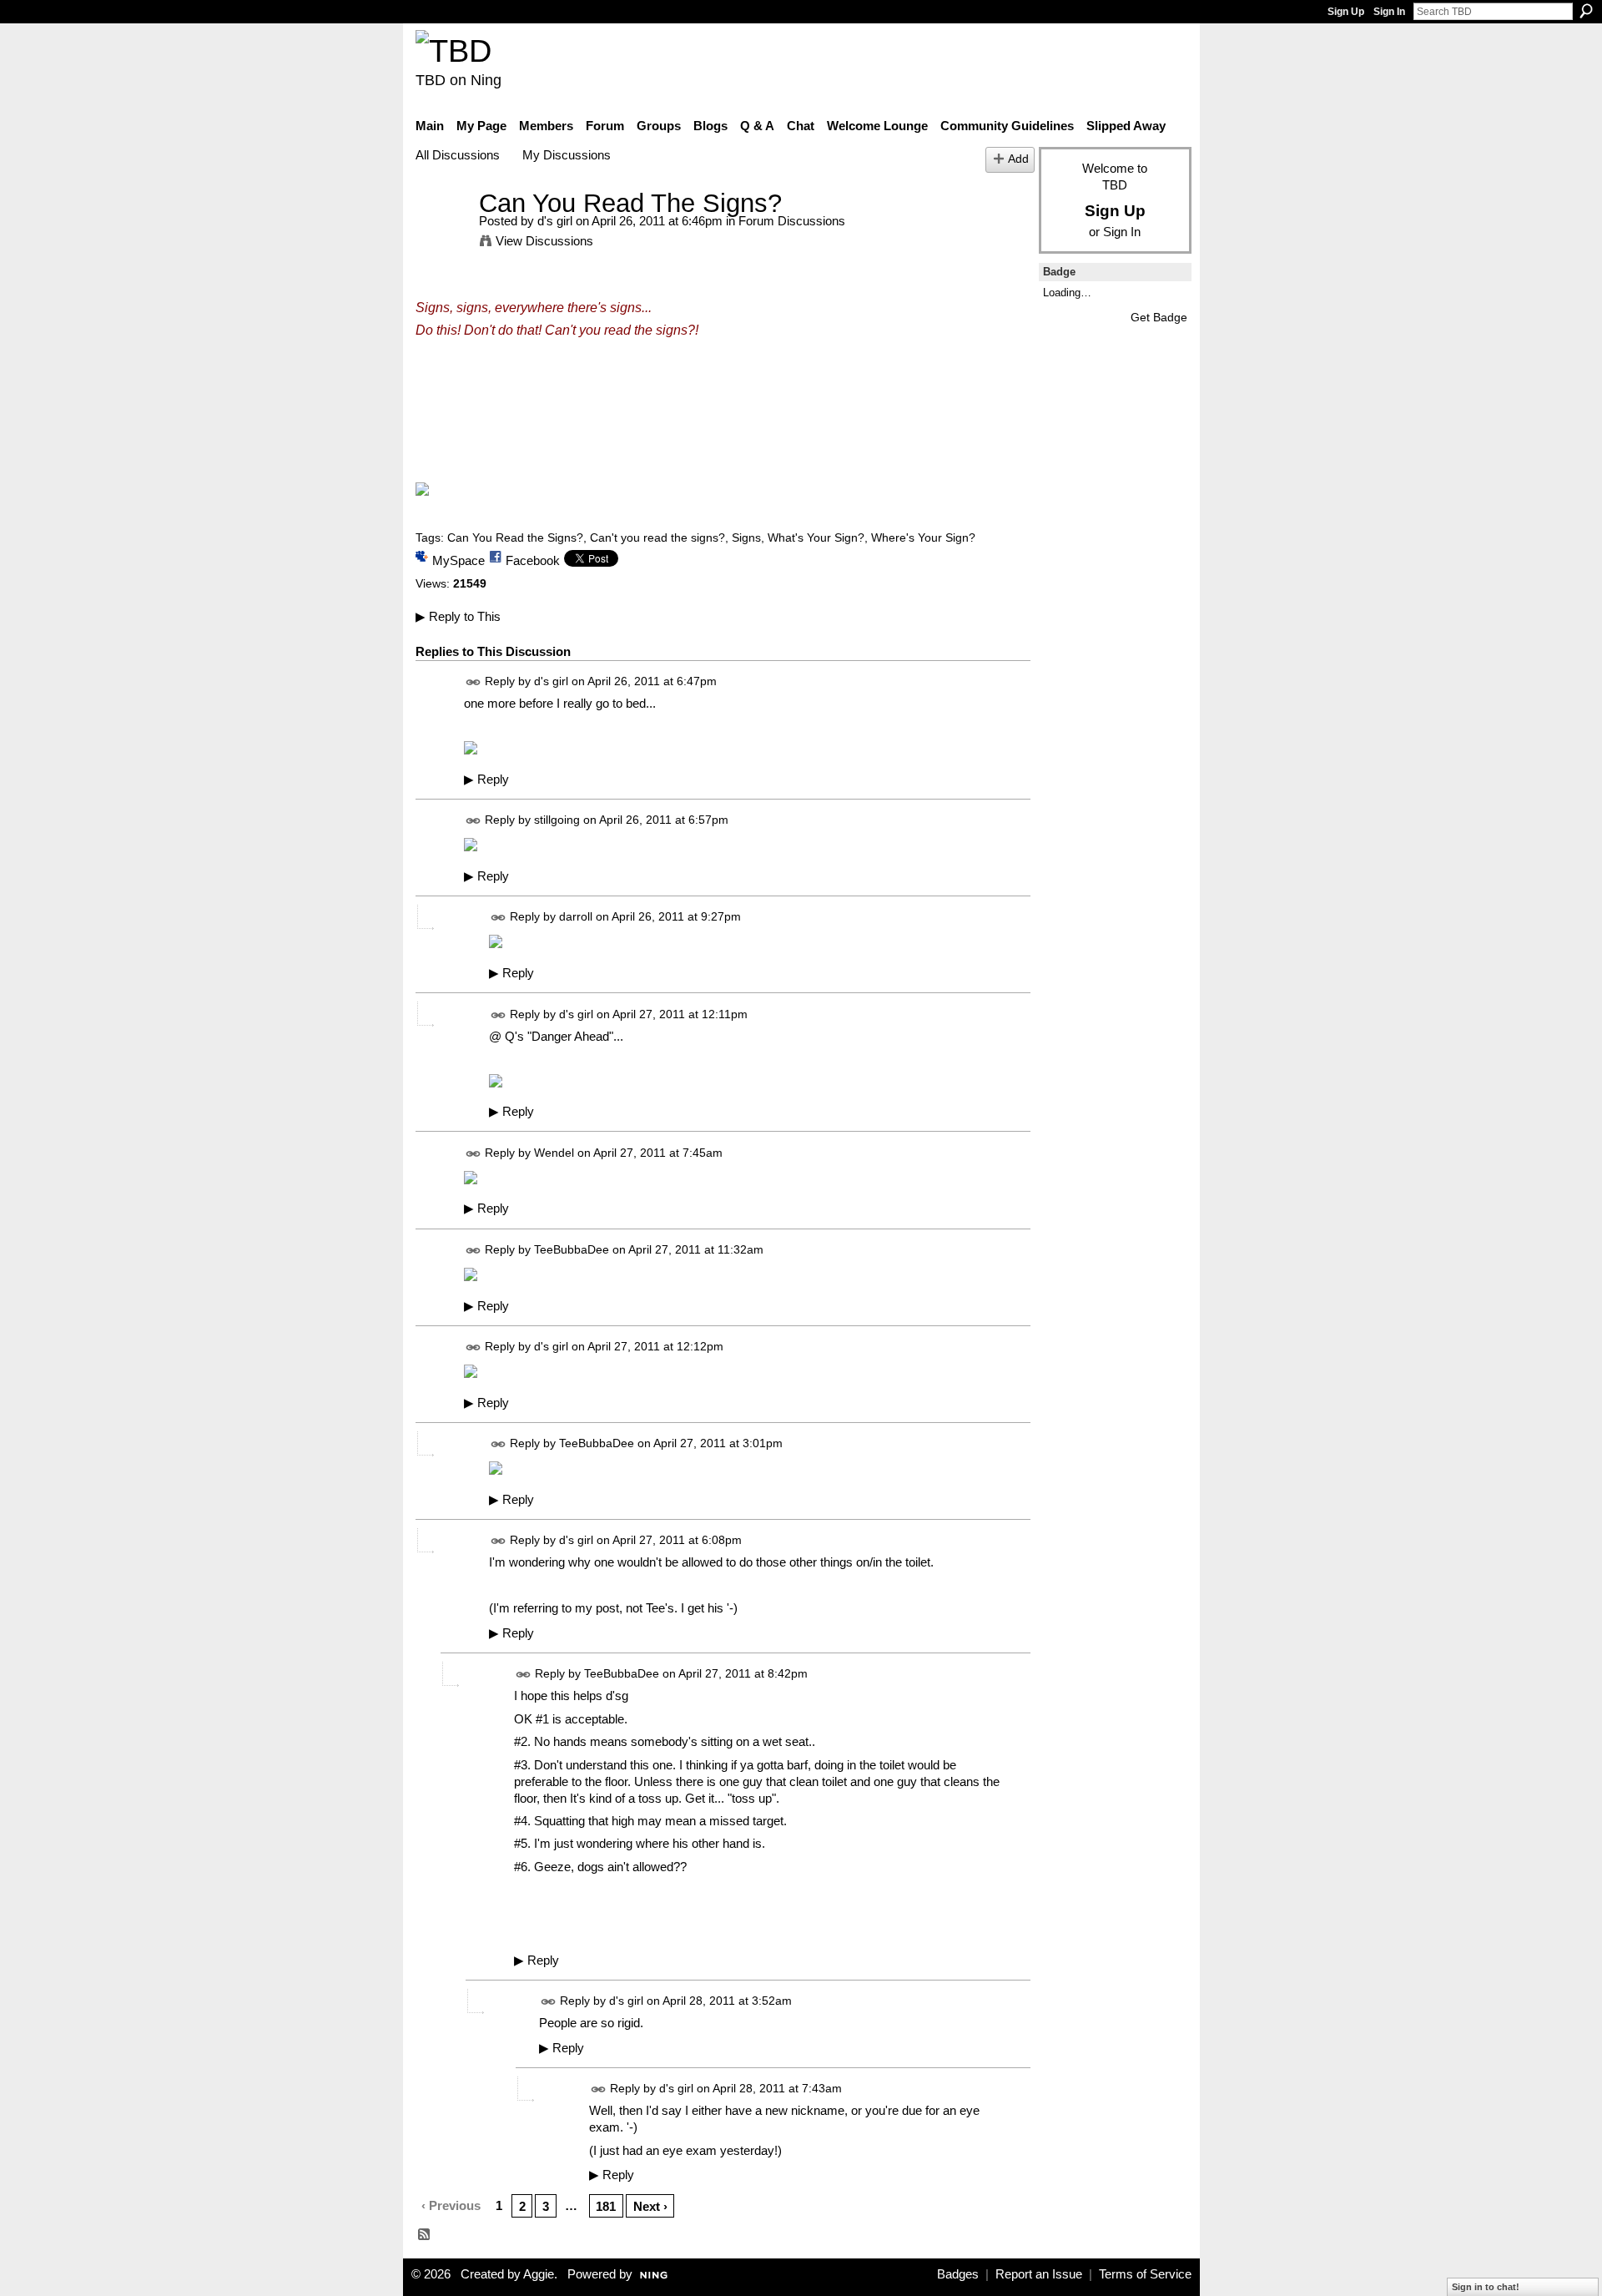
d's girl (555, 221)
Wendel (554, 1153)
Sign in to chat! (1486, 2287)
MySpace (458, 560)
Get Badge (1159, 317)
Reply (486, 780)
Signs (746, 537)
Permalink (474, 682)
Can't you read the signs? (657, 537)
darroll (576, 917)
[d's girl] (442, 234)
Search (1586, 11)
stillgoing (557, 820)
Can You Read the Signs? (515, 537)
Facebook (533, 560)
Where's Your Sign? (923, 537)
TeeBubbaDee (572, 1249)
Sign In (1389, 12)
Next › (650, 2206)
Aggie (539, 2274)
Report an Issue (1039, 2274)
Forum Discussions (792, 221)
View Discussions (544, 241)
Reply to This (458, 616)
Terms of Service (1145, 2274)
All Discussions (458, 155)
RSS (425, 2235)
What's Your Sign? (816, 537)
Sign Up (1346, 12)
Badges (958, 2274)
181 (606, 2206)
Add (1018, 159)
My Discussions (567, 155)
